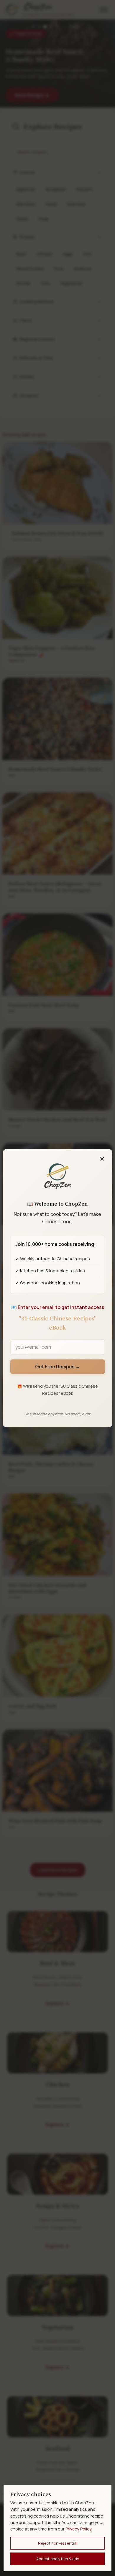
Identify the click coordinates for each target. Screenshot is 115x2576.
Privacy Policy (78, 2529)
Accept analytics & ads (58, 2559)
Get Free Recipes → (58, 1367)
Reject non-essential (58, 2543)
